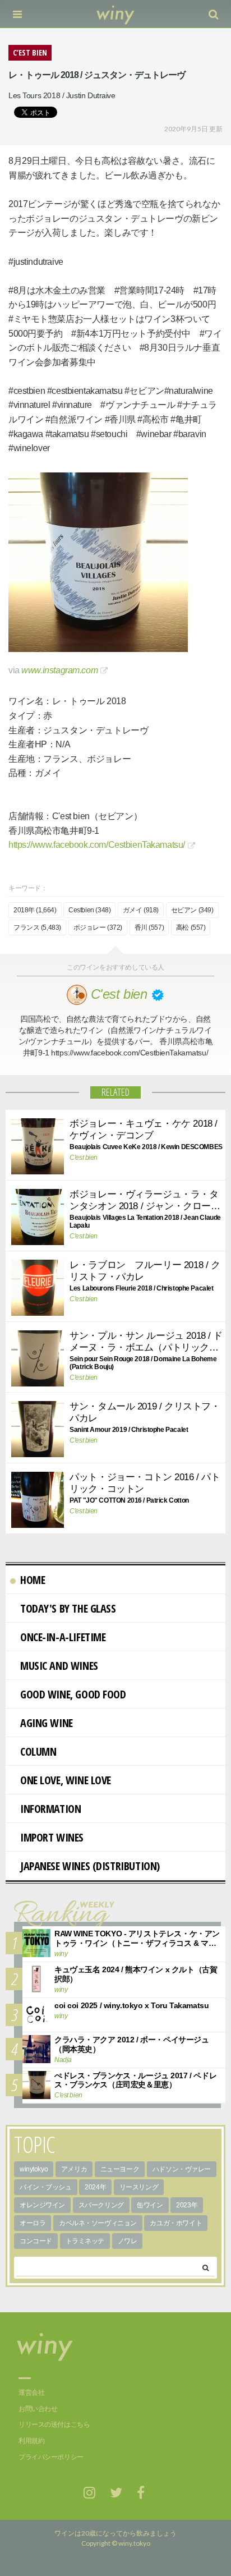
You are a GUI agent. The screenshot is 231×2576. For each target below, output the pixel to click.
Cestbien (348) (89, 910)
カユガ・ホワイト (176, 2223)
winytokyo (34, 2169)
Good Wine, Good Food (73, 1694)
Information (50, 1809)
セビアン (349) (192, 910)
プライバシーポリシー (51, 2457)
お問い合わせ (38, 2409)
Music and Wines (59, 1666)
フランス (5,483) (37, 927)
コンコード (36, 2241)
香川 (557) (149, 927)
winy (61, 1954)
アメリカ (74, 2169)
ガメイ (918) (141, 910)
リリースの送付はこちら (54, 2425)
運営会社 (31, 2393)
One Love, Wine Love (66, 1780)
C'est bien (84, 1158)
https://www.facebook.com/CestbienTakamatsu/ (97, 845)
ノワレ (128, 2241)
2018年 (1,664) (35, 910)
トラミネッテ (85, 2241)
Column (38, 1751)
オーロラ (33, 2223)
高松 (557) (191, 927)
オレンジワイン (42, 2205)
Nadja (63, 2060)
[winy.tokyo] (116, 14)
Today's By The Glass (68, 1608)
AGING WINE (47, 1723)
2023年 (187, 2205)
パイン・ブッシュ (46, 2187)
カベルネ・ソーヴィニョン (98, 2223)
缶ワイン (150, 2205)
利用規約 (31, 2441)
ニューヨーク (120, 2169)
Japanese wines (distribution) (90, 1866)
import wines (52, 1837)
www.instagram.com (59, 670)
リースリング (139, 2187)
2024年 (95, 2187)
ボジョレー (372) (98, 927)
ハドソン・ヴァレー (182, 2169)
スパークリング (101, 2205)
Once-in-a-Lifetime (63, 1637)
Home (33, 1580)
